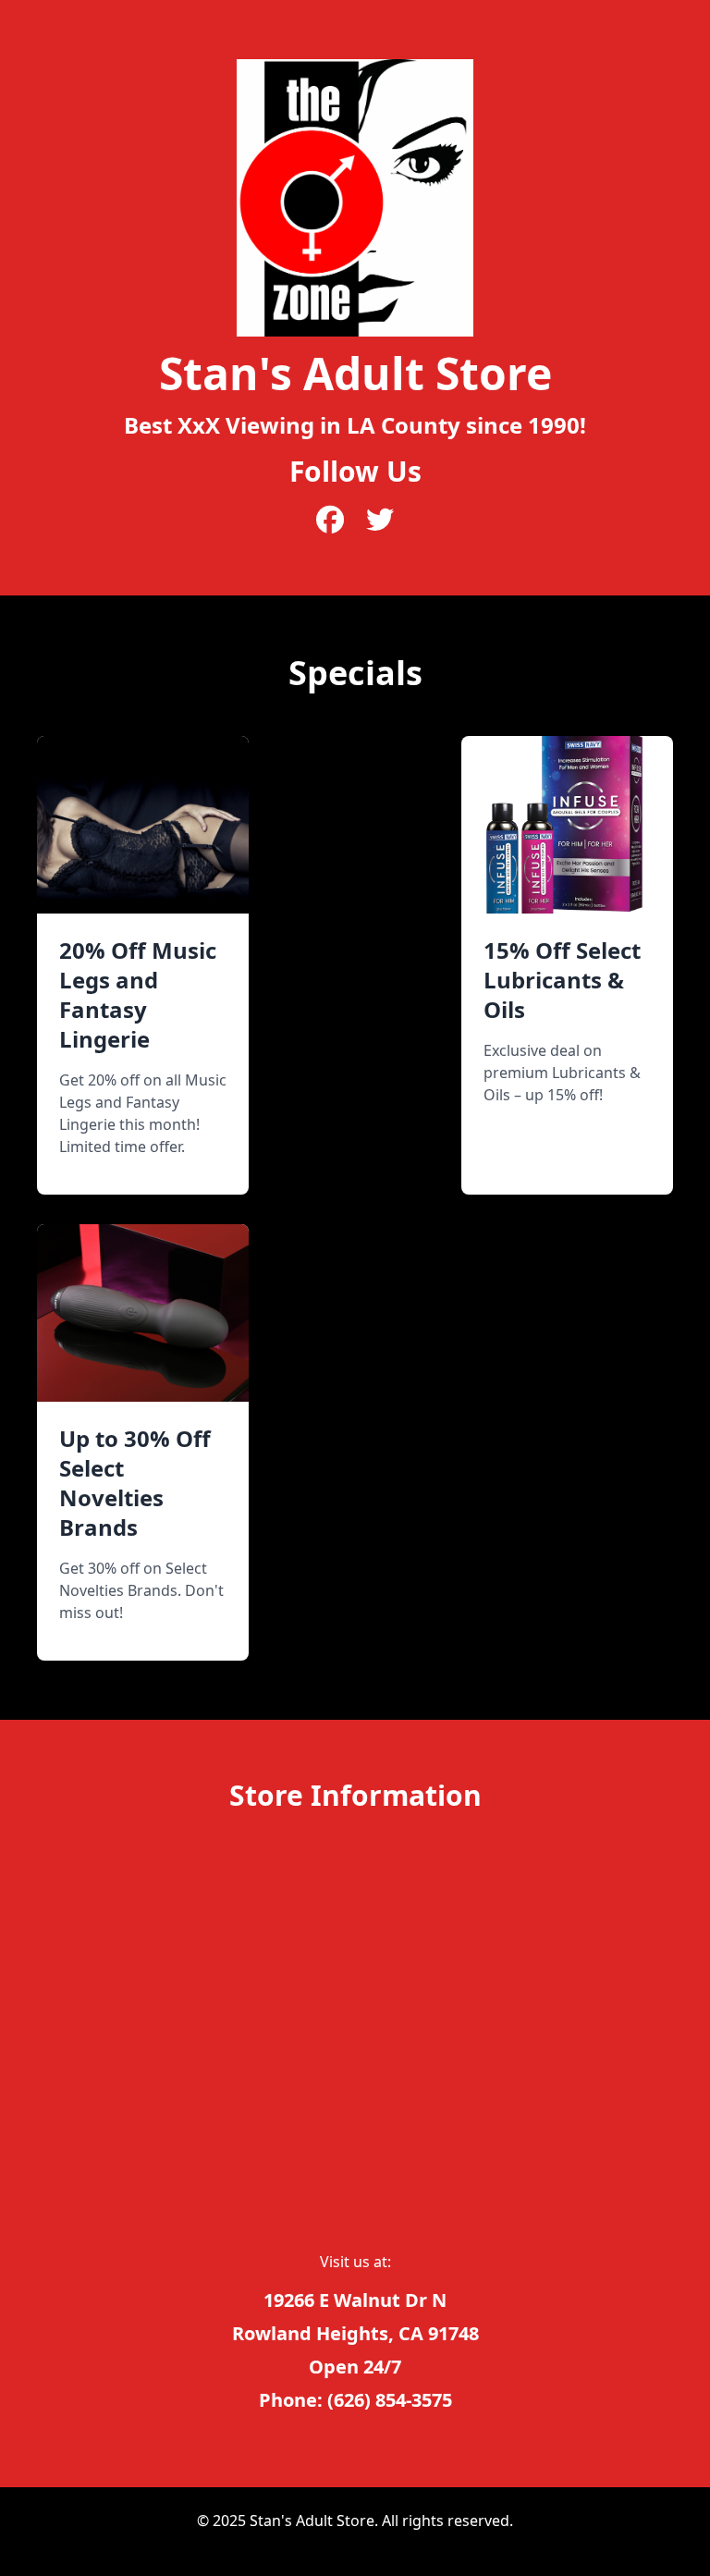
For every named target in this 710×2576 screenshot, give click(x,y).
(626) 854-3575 (390, 2400)
